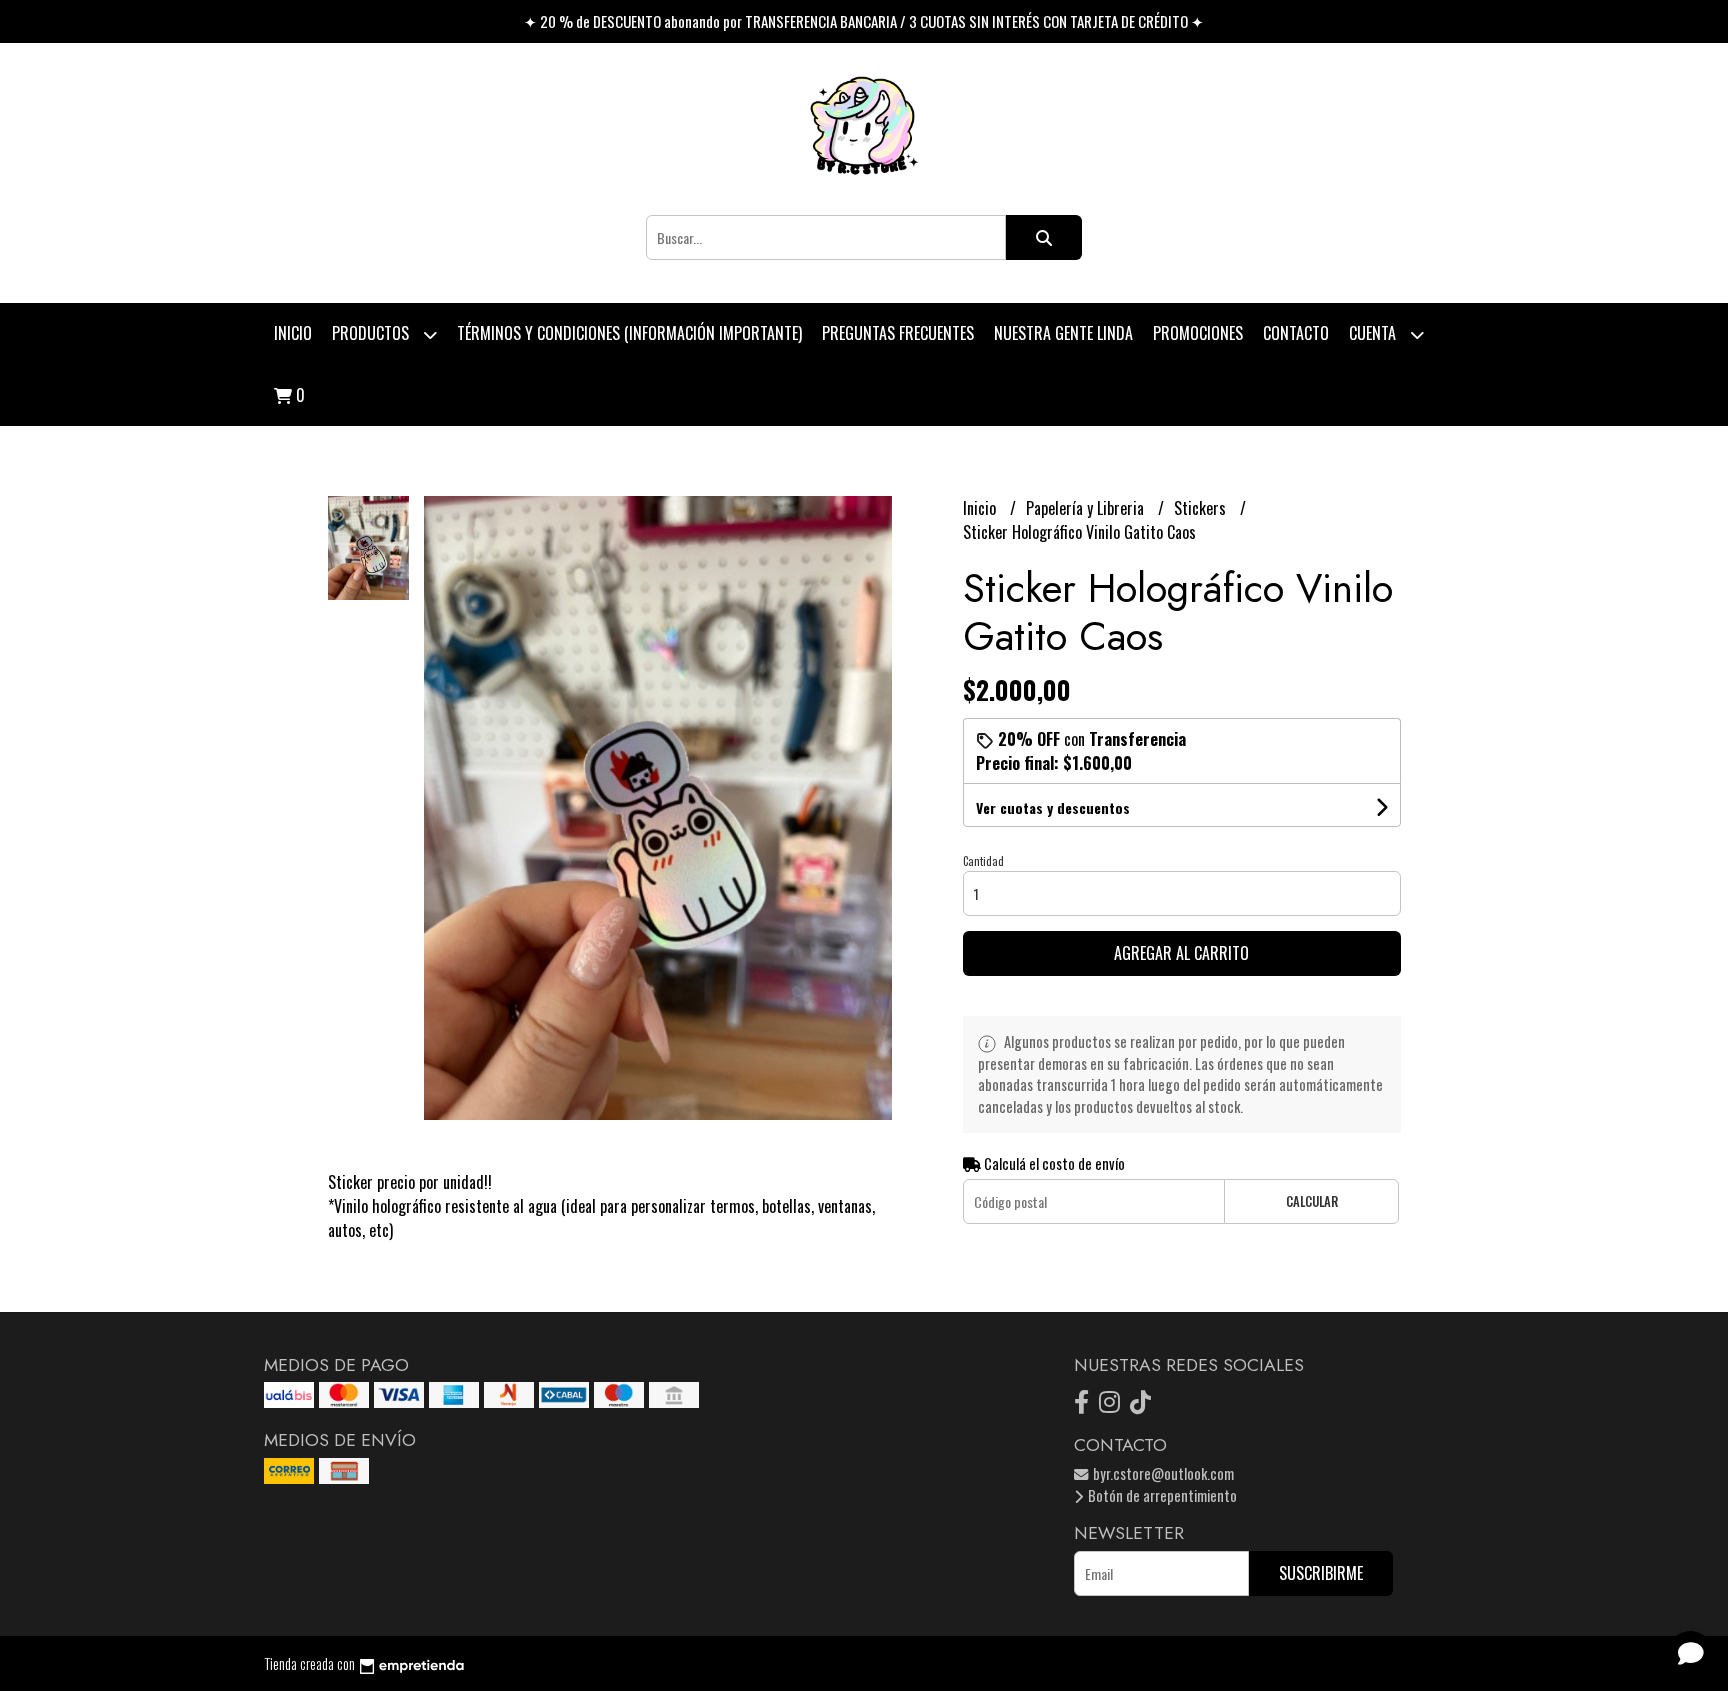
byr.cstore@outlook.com (1162, 1473)
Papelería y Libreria (1087, 508)
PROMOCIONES (1198, 333)
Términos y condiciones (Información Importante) (629, 333)
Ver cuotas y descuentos (1053, 807)
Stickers (1202, 508)
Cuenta (1374, 333)
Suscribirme (1321, 1573)
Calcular (1312, 1201)
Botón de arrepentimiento (1161, 1495)
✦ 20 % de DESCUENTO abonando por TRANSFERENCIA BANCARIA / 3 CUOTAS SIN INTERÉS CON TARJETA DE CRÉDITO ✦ (864, 21)
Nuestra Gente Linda (1063, 333)
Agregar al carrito (1181, 953)
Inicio (293, 333)
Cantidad (983, 861)
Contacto (1296, 333)
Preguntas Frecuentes (898, 333)
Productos (372, 333)
